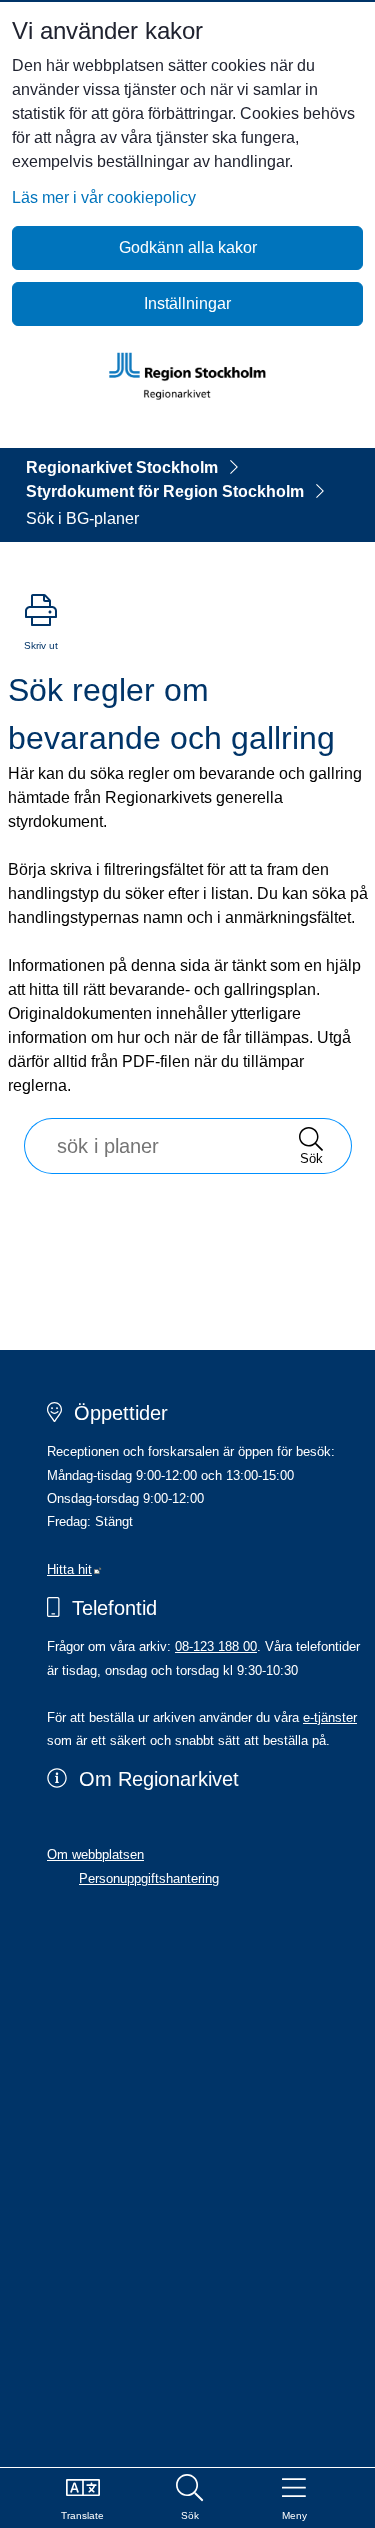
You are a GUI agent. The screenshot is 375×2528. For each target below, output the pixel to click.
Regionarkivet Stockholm (122, 467)
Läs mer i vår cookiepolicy (104, 197)
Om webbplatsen (95, 1854)
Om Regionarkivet (159, 1779)
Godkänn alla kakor (188, 247)
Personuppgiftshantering (149, 1878)
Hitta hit (74, 1569)
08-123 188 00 (216, 1646)
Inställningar (187, 303)
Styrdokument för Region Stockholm (165, 491)
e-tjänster (330, 1717)
